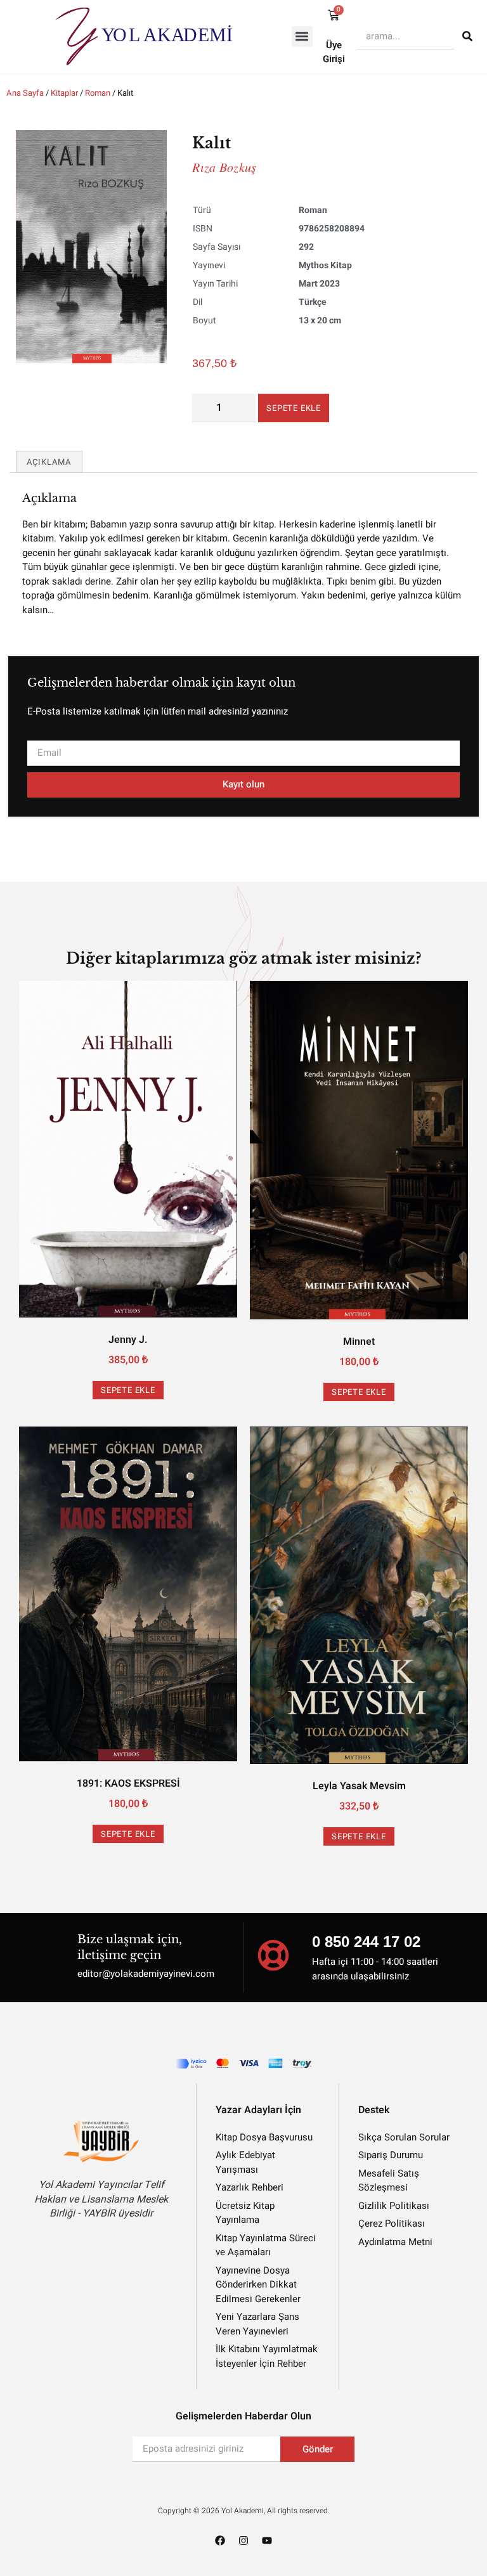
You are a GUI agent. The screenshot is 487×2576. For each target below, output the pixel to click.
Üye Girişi (334, 52)
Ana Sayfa (25, 93)
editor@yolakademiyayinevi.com (146, 1974)
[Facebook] (220, 2540)
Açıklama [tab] (49, 462)
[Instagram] (243, 2540)
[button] (302, 36)
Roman (98, 93)
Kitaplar (64, 93)
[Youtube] (267, 2540)
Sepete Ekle (294, 408)
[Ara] (467, 36)
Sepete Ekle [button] (128, 1390)
